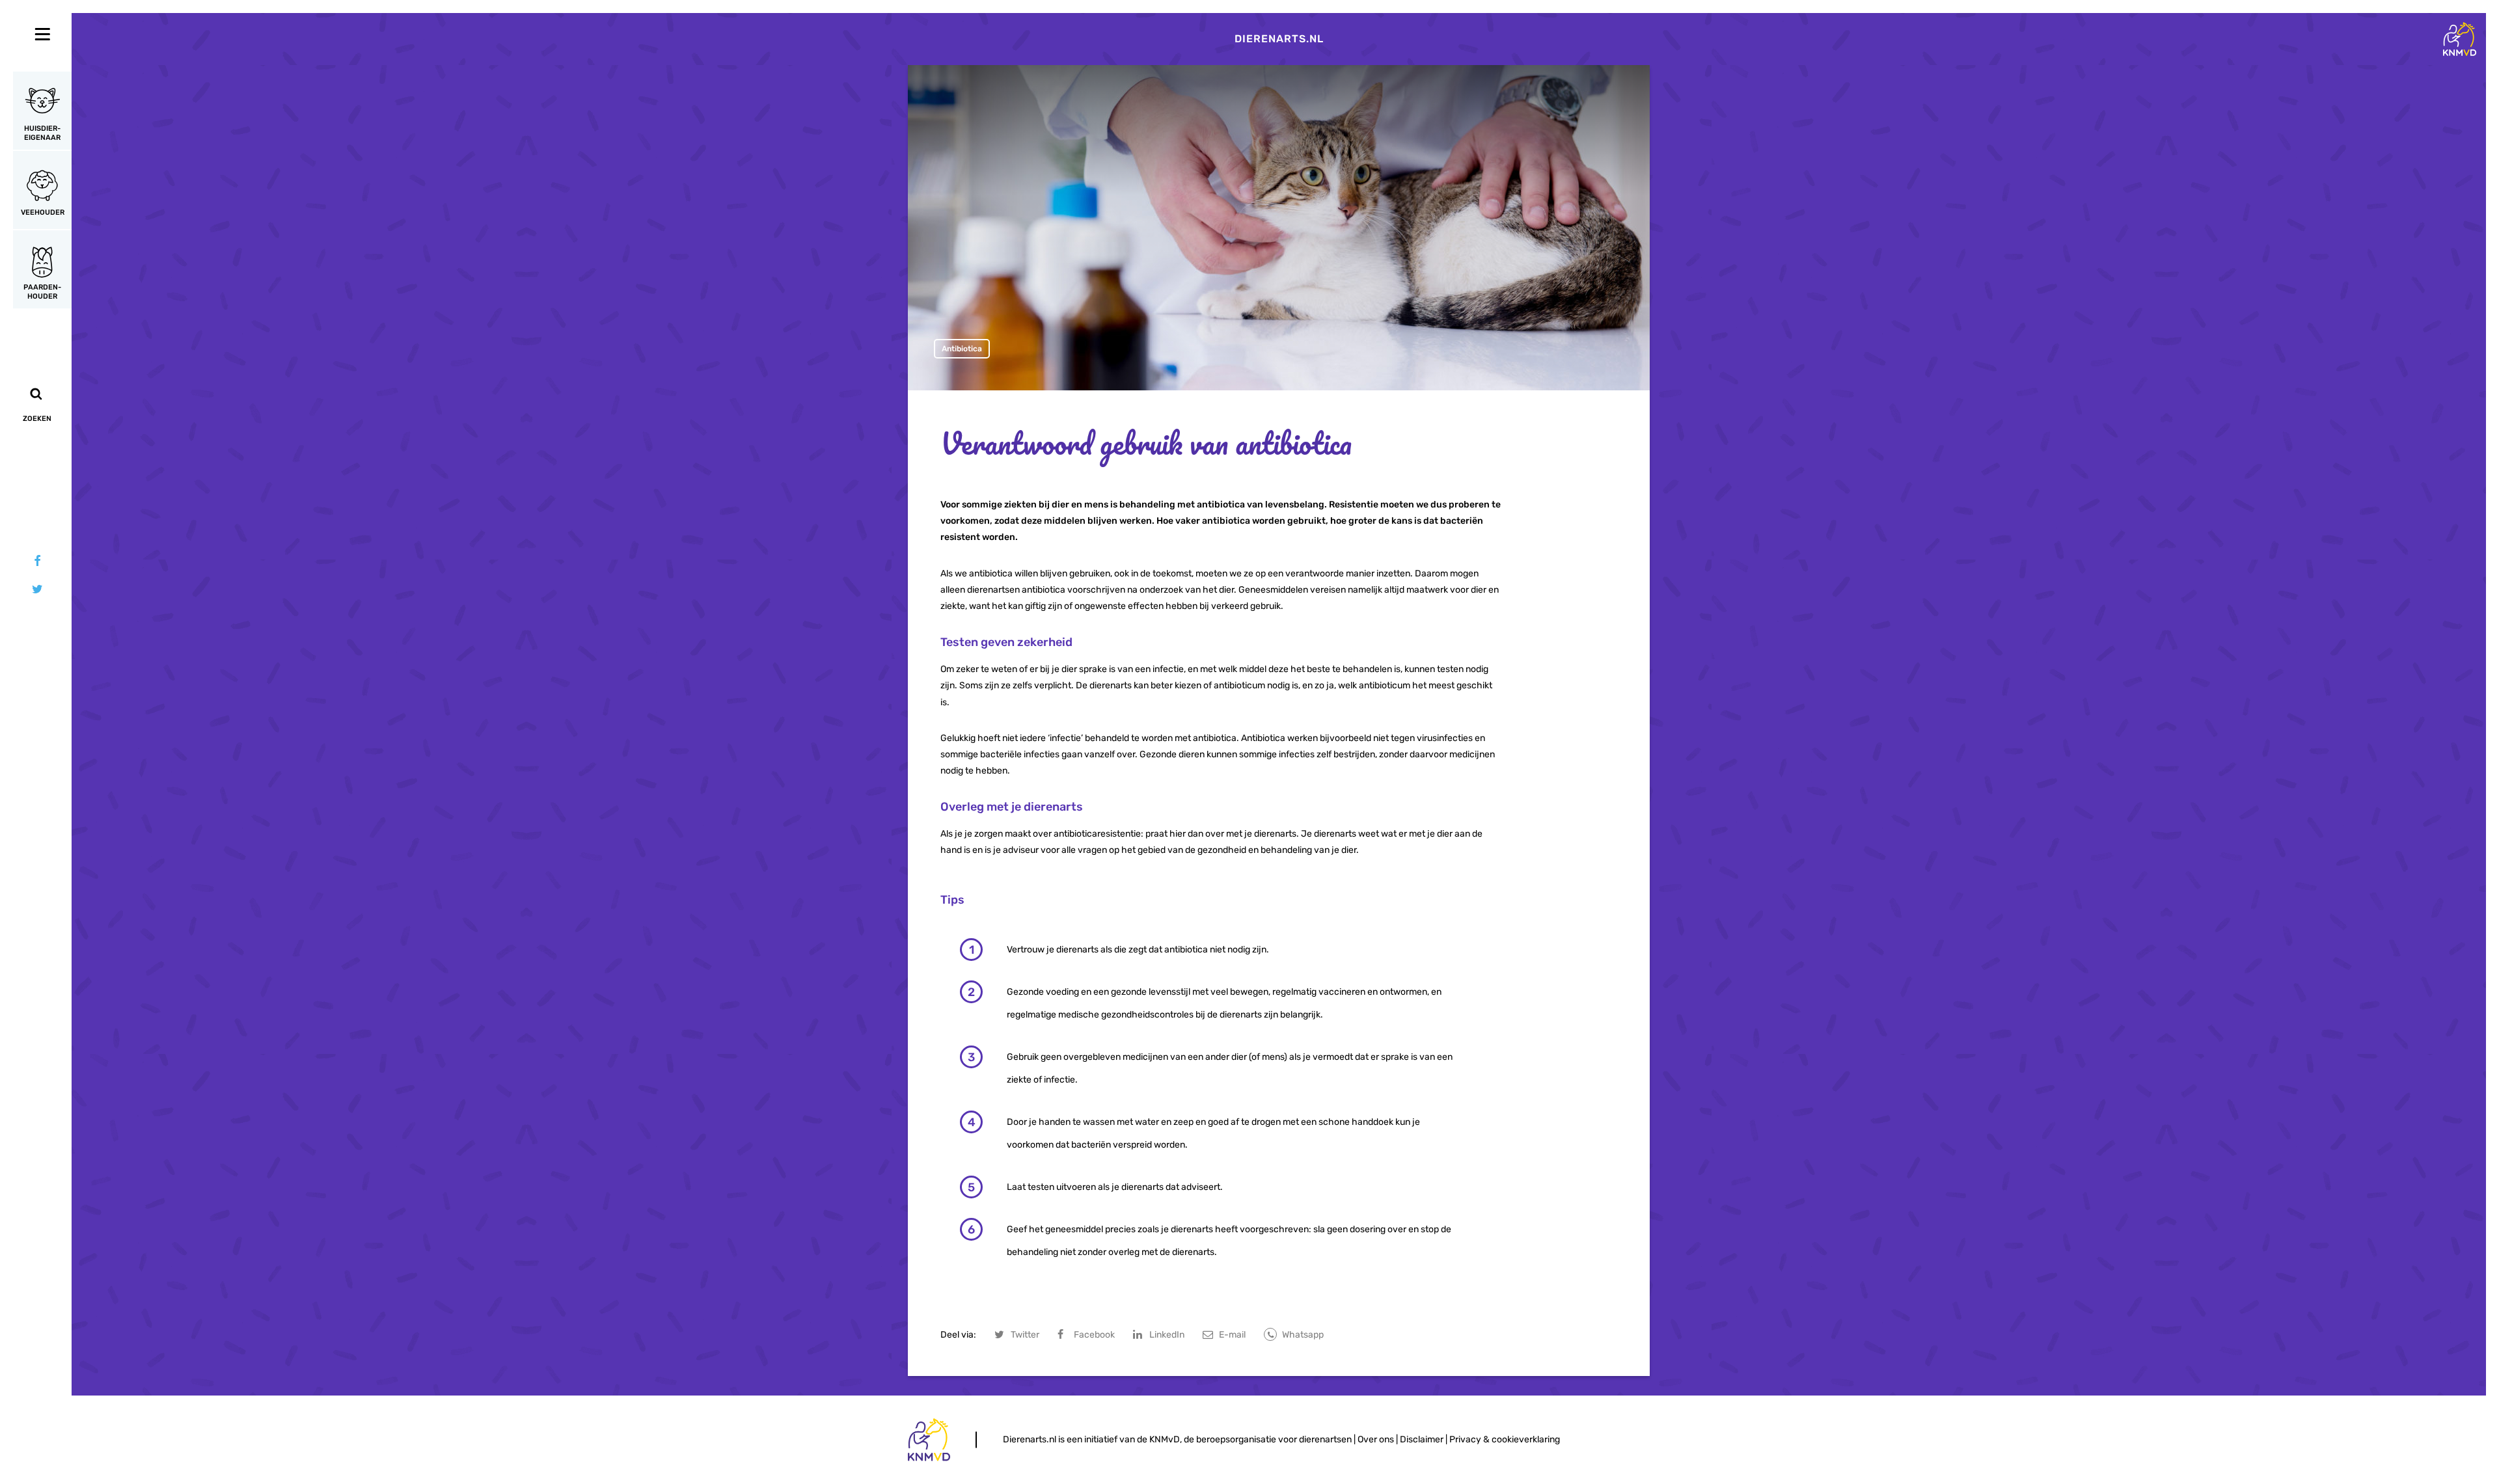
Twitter (1025, 1335)
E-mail (1232, 1335)
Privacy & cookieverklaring (1505, 1439)
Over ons (1376, 1439)
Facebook (1094, 1335)
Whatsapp (1303, 1335)
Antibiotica (962, 349)
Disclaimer (1422, 1439)
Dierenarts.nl (1279, 39)
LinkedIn (1167, 1335)
